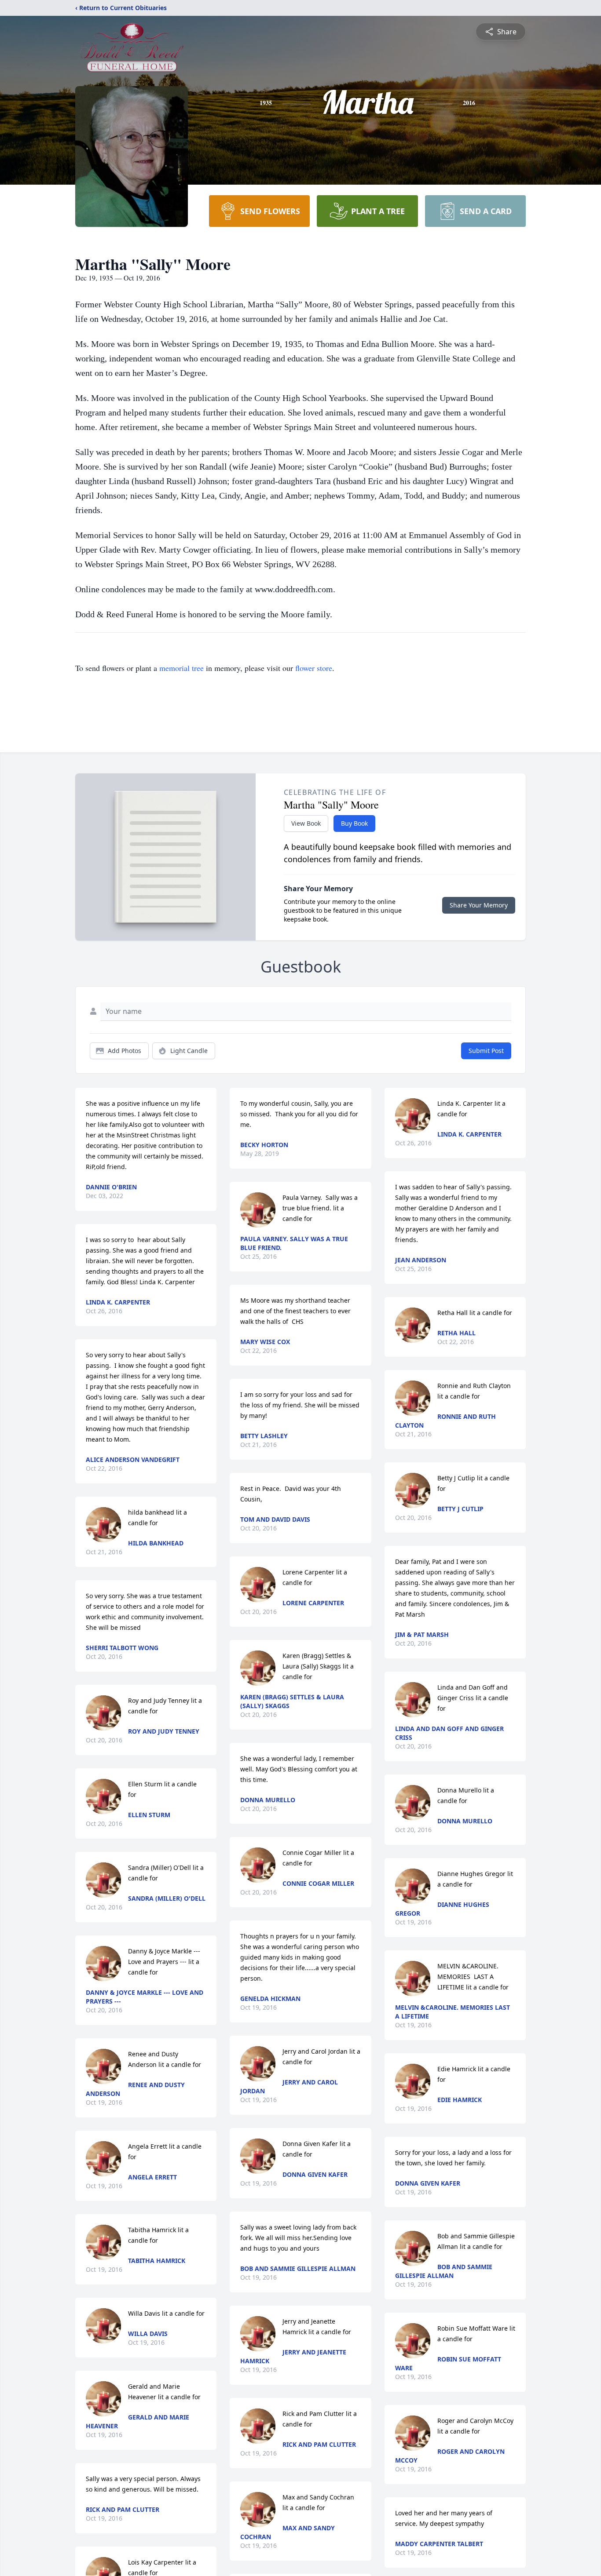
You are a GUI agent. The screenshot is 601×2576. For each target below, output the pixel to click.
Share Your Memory (479, 905)
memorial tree (181, 668)
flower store (314, 668)
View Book (306, 823)
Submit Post (486, 1051)
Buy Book (354, 823)
